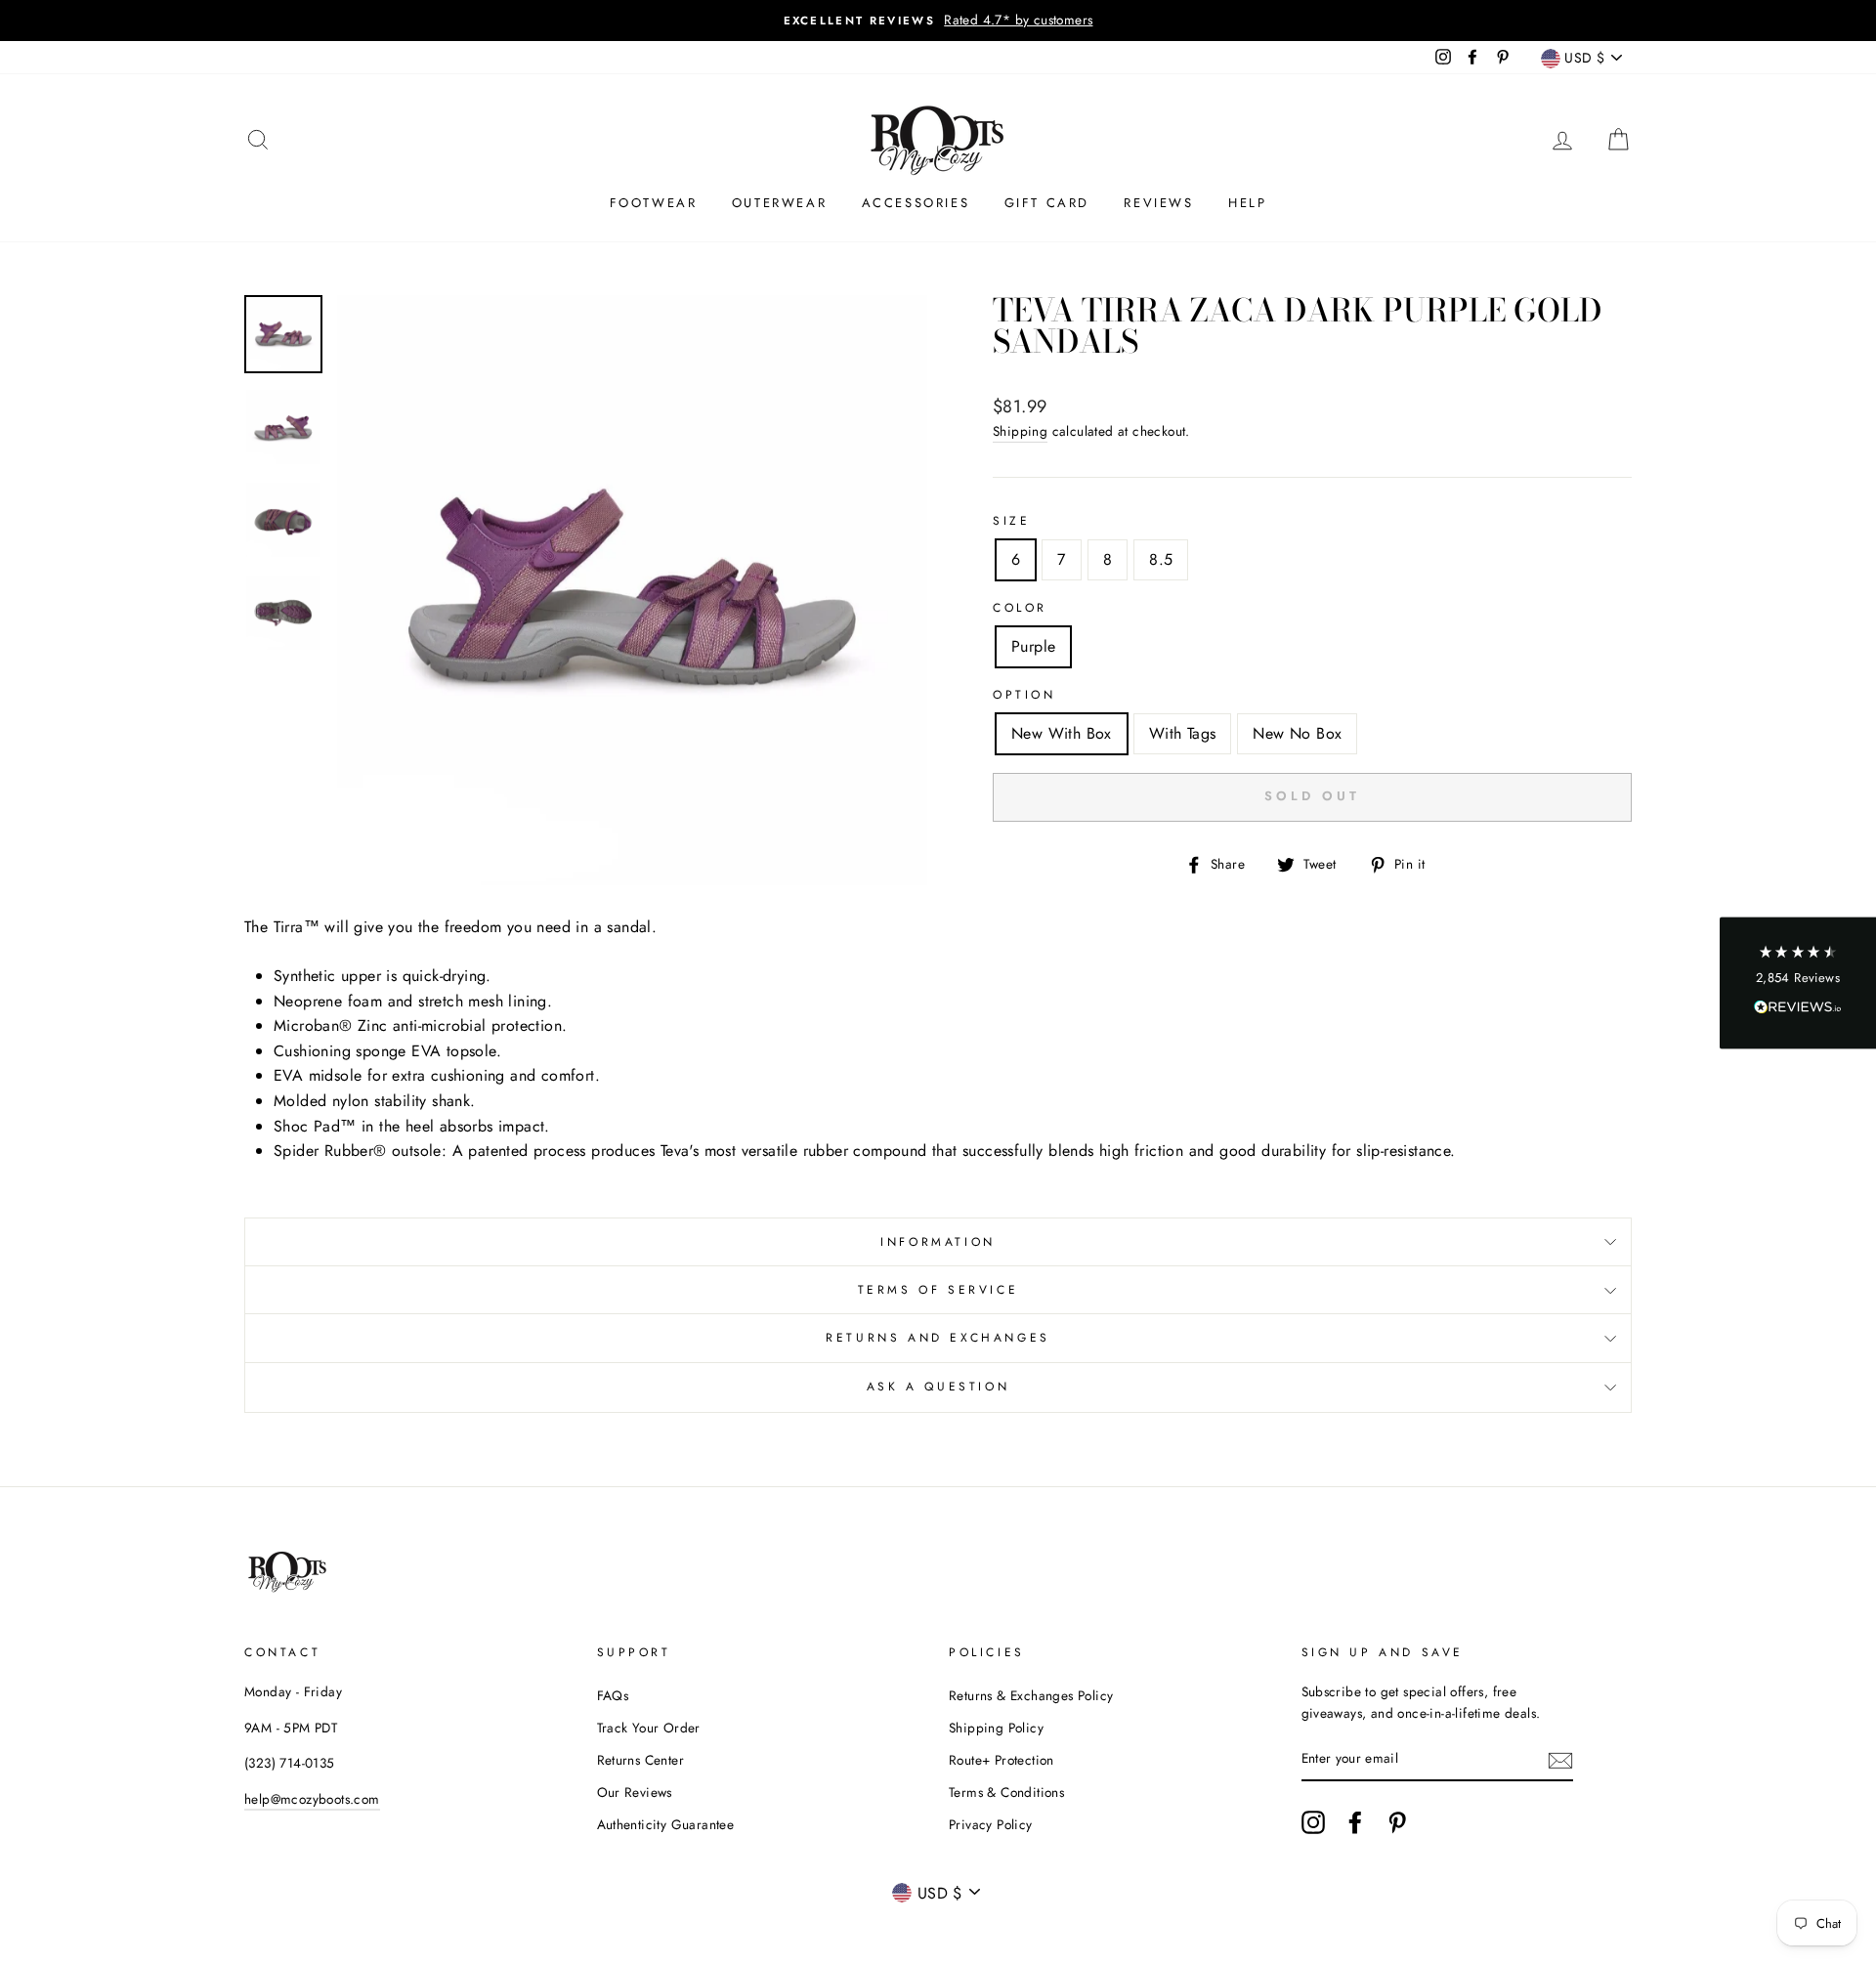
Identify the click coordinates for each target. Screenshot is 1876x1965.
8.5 (1161, 559)
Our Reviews (635, 1792)
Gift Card (1047, 203)
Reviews (1158, 203)
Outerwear (779, 203)
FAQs (613, 1695)
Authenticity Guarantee (666, 1824)
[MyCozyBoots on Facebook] (1355, 1822)
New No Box (1297, 733)
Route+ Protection (1002, 1760)
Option (1024, 695)
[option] (938, 21)
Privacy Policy (991, 1824)
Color (1020, 608)
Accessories (916, 203)
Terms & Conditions (1006, 1792)
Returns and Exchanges (938, 1338)
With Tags (1183, 733)
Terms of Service (938, 1290)
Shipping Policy (996, 1728)
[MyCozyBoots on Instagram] (1313, 1822)
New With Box (1062, 733)
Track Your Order (649, 1728)
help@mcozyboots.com (312, 1799)
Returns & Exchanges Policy (1031, 1695)
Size (1011, 521)
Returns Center (641, 1760)
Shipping (1020, 431)
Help (1247, 203)
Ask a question (938, 1387)
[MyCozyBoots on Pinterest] (1397, 1822)
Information (938, 1242)
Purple (1033, 646)
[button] (1798, 982)
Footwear (654, 203)
